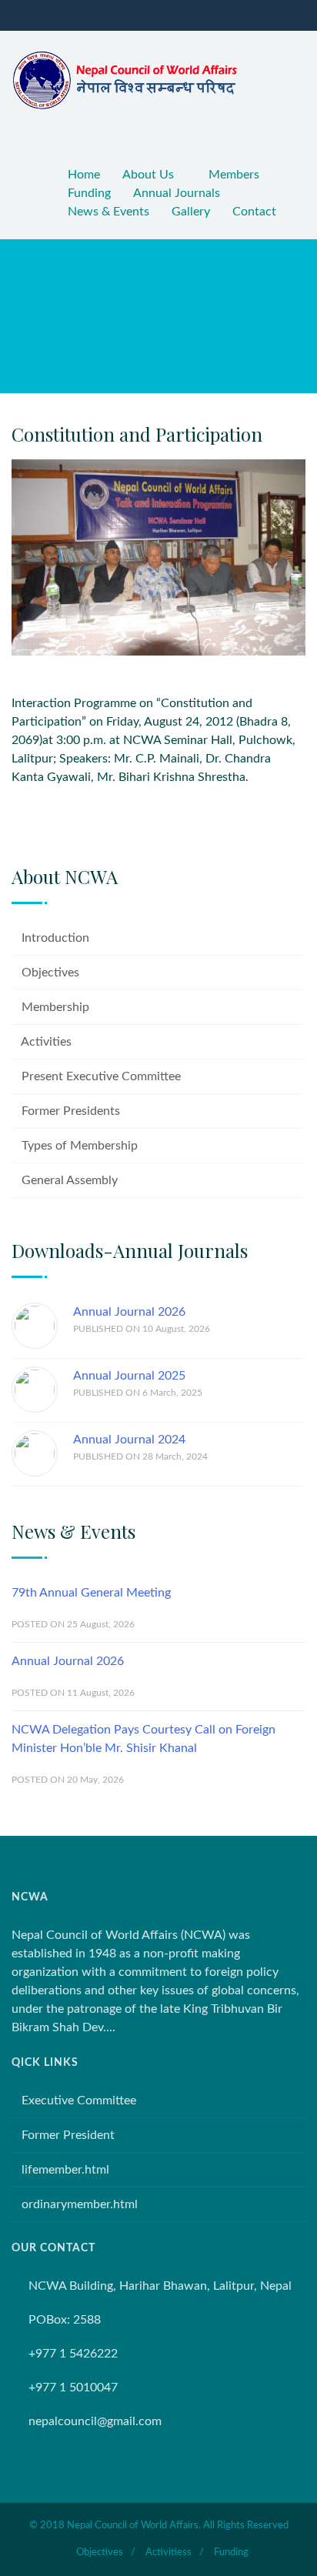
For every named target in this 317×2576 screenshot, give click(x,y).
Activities (46, 1042)
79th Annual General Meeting (91, 1593)
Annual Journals (177, 193)
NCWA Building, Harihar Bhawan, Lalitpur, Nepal (160, 2286)
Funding (89, 193)
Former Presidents (71, 1111)
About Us (148, 175)
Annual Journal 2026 (129, 1312)
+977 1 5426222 (73, 2354)
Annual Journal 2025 (129, 1376)
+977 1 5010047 (73, 2387)
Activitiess (169, 2553)
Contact (254, 212)
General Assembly (70, 1180)
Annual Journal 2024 (129, 1440)
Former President (68, 2135)
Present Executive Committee (101, 1076)
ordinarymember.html (80, 2204)
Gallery (191, 212)
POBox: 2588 (65, 2320)
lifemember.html (65, 2170)
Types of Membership (80, 1146)
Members (234, 175)
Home (84, 175)
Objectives (50, 973)
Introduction (55, 938)
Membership (55, 1007)
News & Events (108, 212)
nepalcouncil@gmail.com (95, 2421)
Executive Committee (79, 2101)
